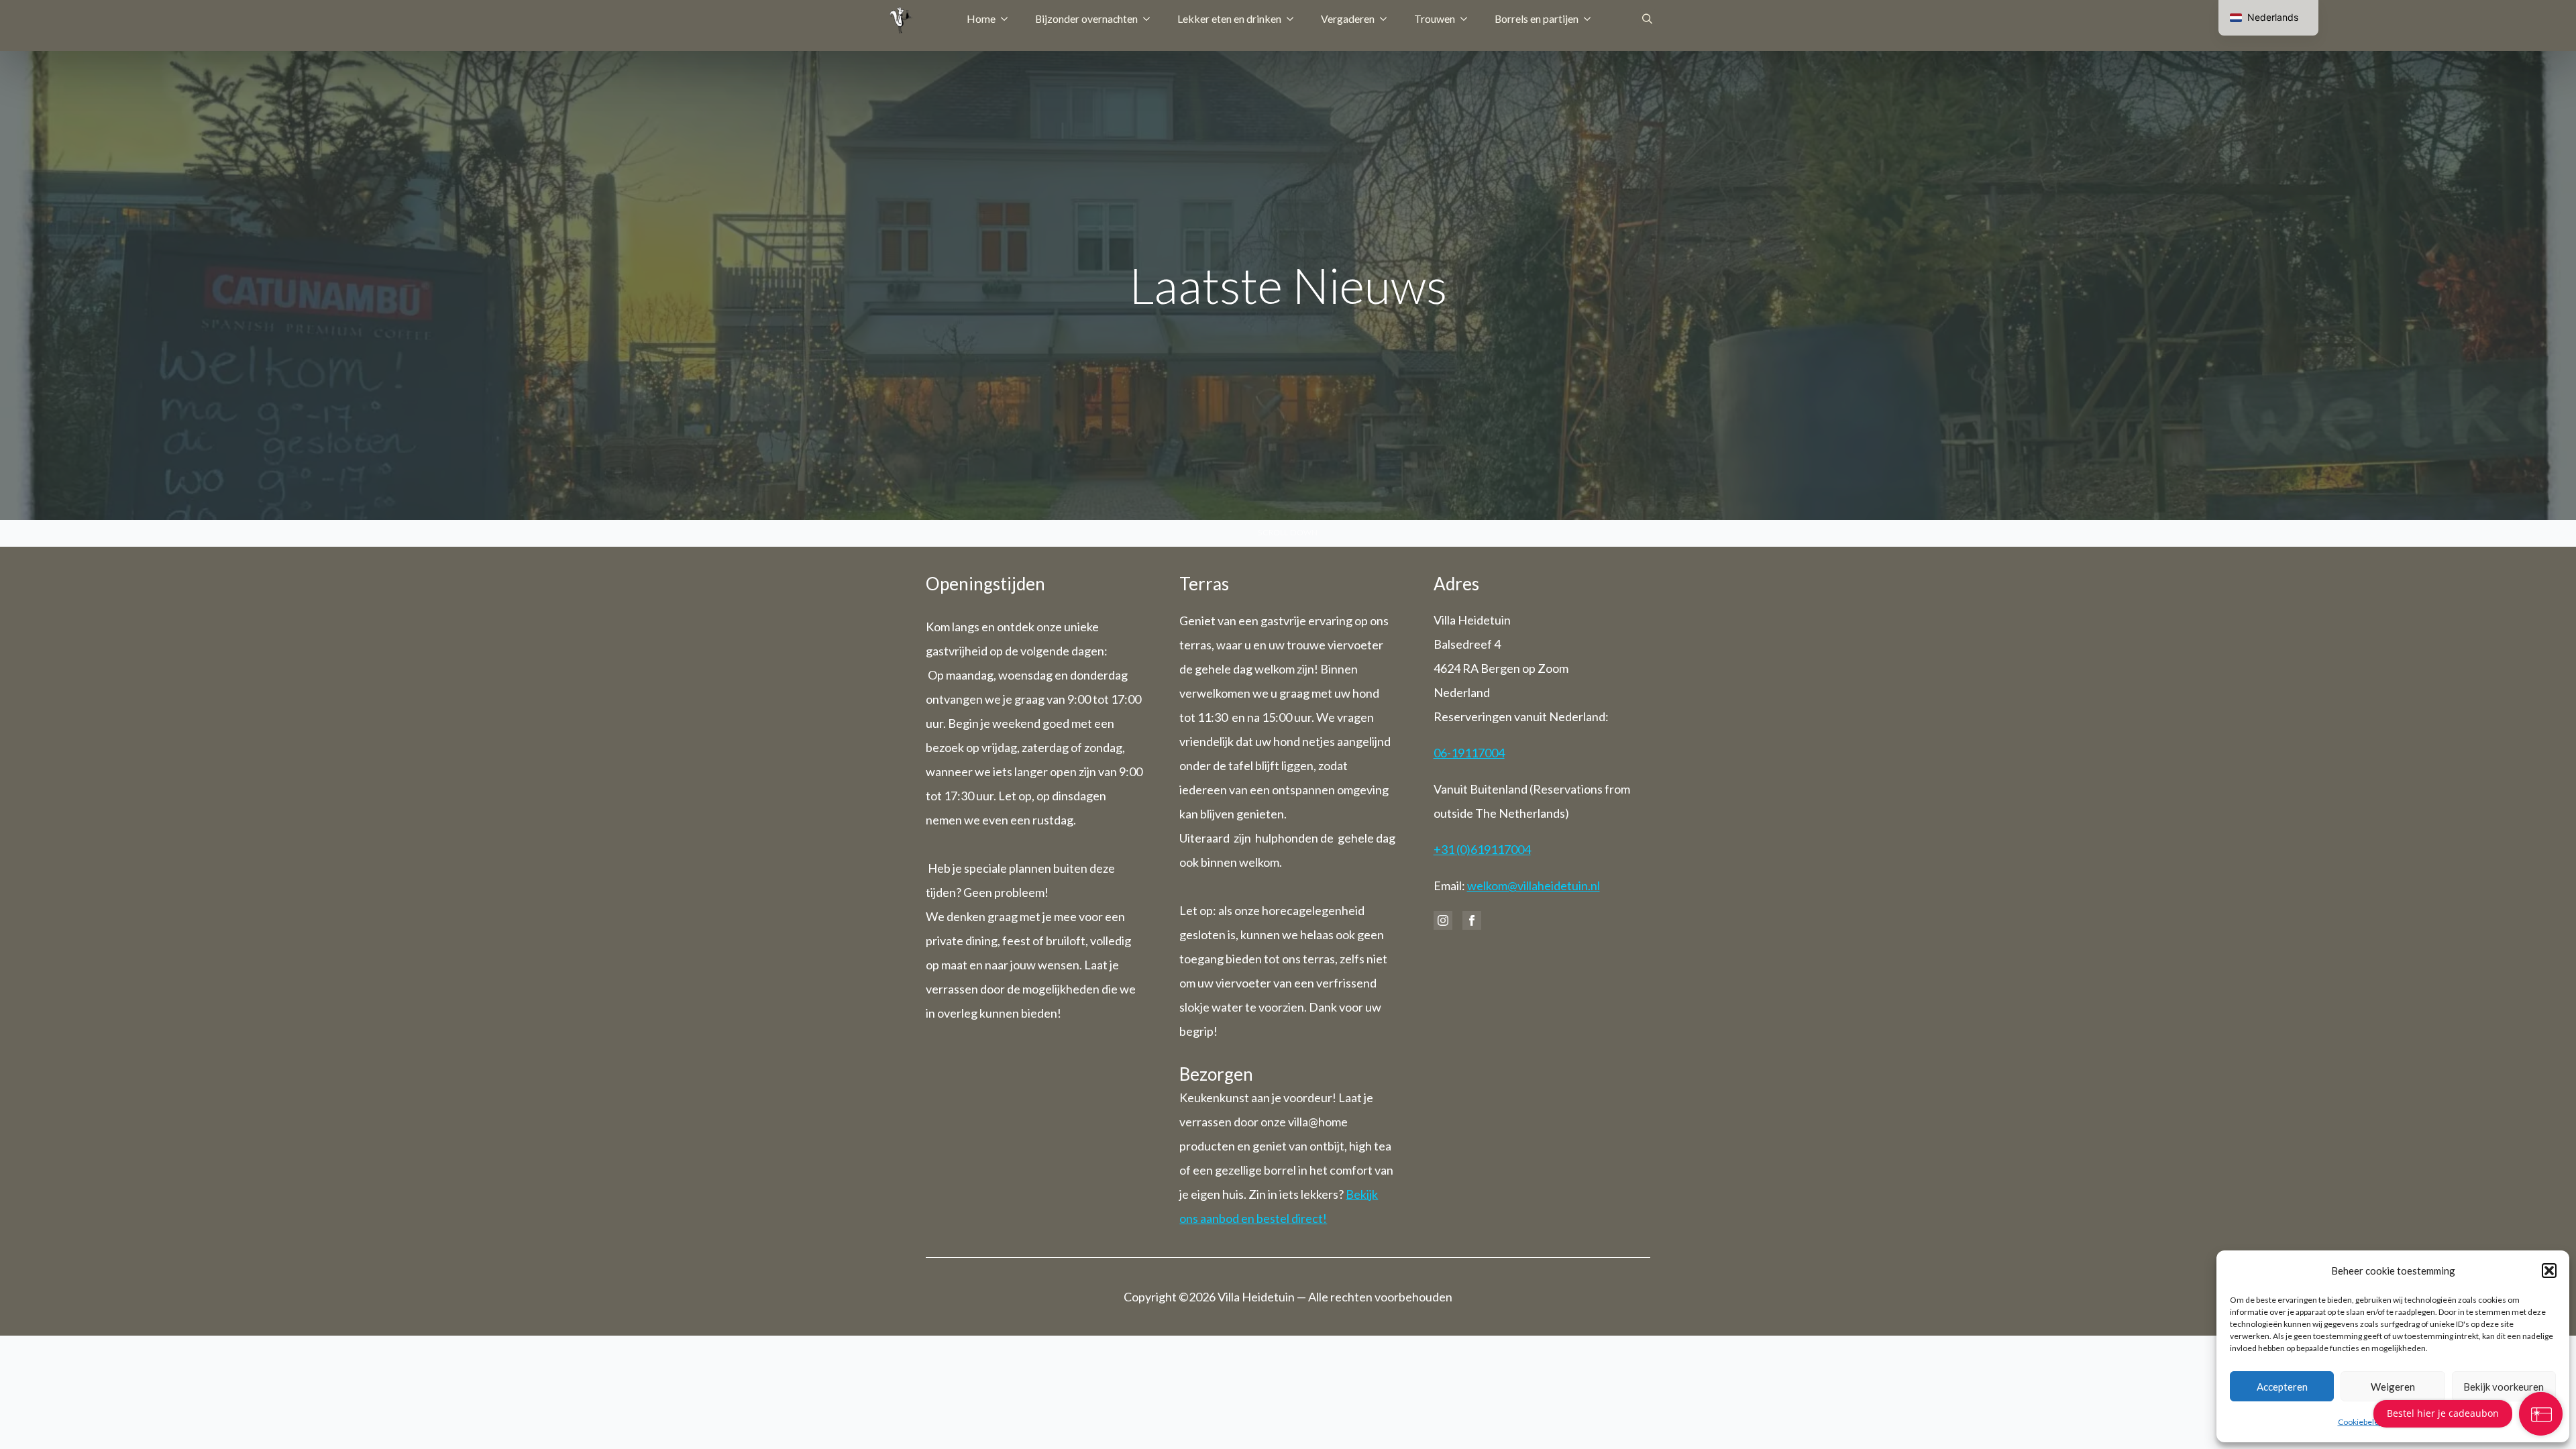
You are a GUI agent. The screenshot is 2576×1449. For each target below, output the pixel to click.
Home (981, 18)
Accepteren (2282, 1387)
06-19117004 (1469, 753)
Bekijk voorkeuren (2504, 1387)
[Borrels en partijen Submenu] (1591, 19)
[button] (2549, 1271)
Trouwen (1435, 18)
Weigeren (2393, 1387)
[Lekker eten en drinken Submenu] (1294, 19)
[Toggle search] (1647, 18)
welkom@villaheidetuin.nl (1534, 885)
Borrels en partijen (1537, 18)
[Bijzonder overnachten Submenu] (1150, 19)
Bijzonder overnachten (1086, 18)
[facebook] (1472, 920)
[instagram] (1443, 920)
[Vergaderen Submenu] (1387, 19)
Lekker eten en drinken (1229, 18)
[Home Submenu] (1008, 19)
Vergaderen (1348, 18)
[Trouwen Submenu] (1468, 19)
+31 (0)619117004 (1482, 849)
